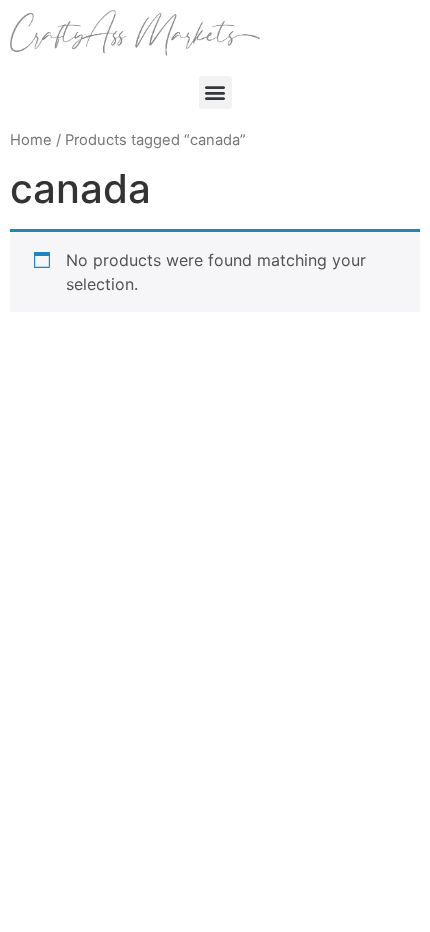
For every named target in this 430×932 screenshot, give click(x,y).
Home (31, 140)
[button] (215, 92)
